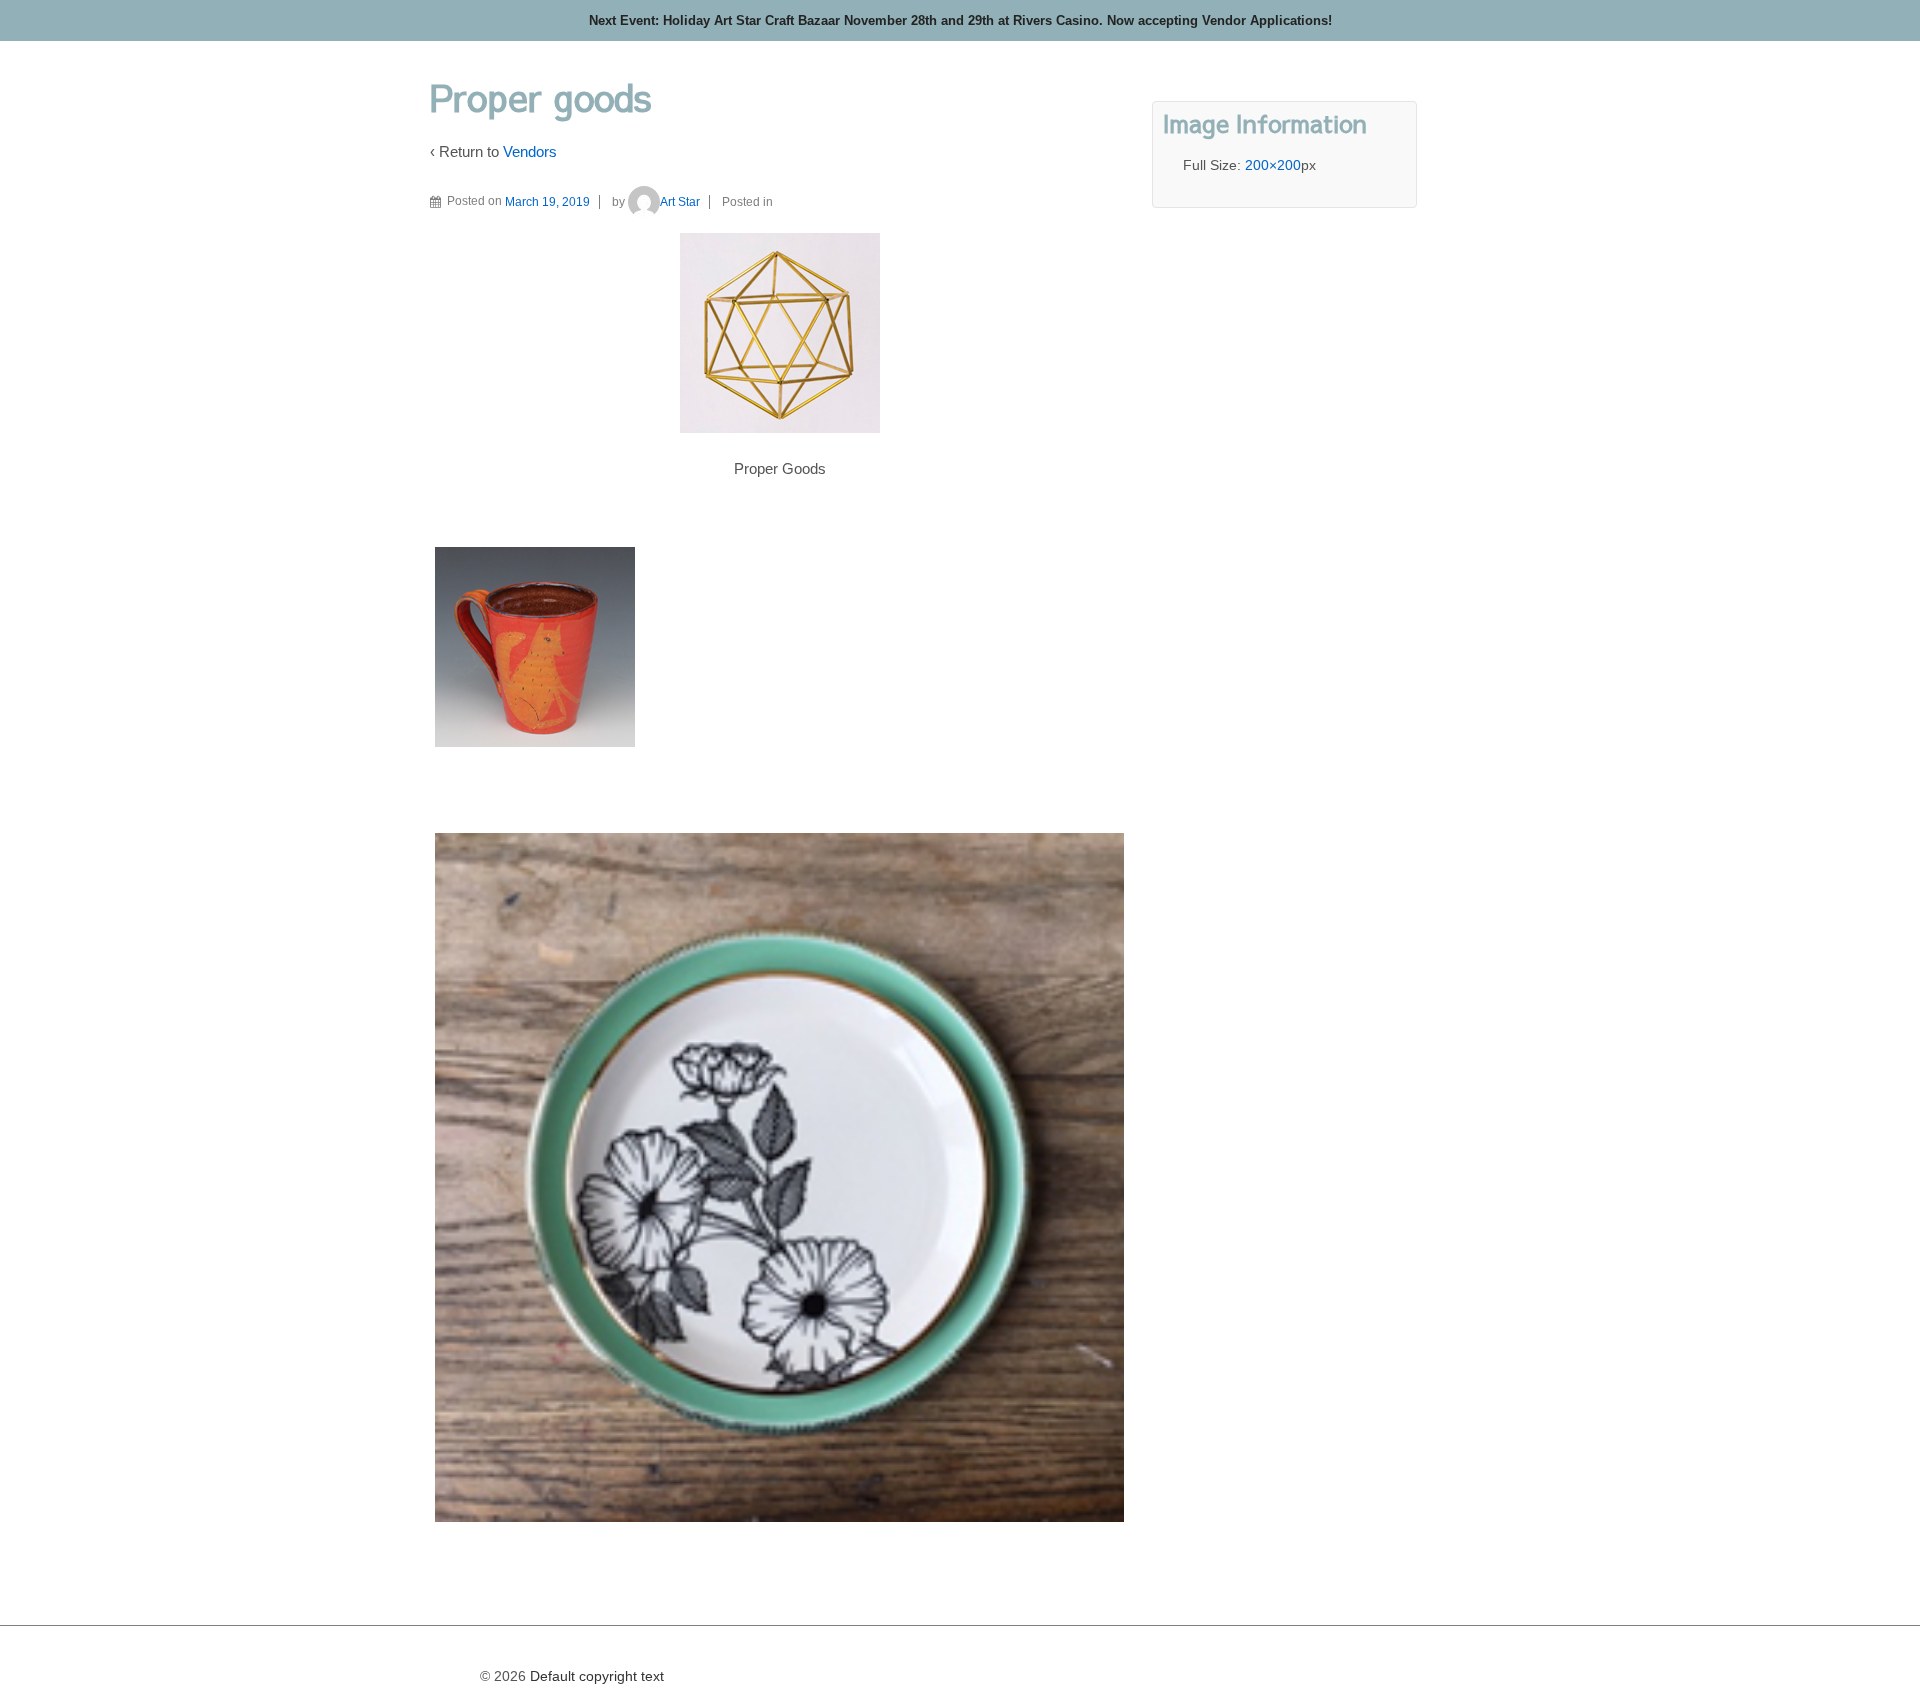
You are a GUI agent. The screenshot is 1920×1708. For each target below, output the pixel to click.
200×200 (1273, 165)
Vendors (530, 151)
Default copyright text (595, 1676)
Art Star (680, 202)
